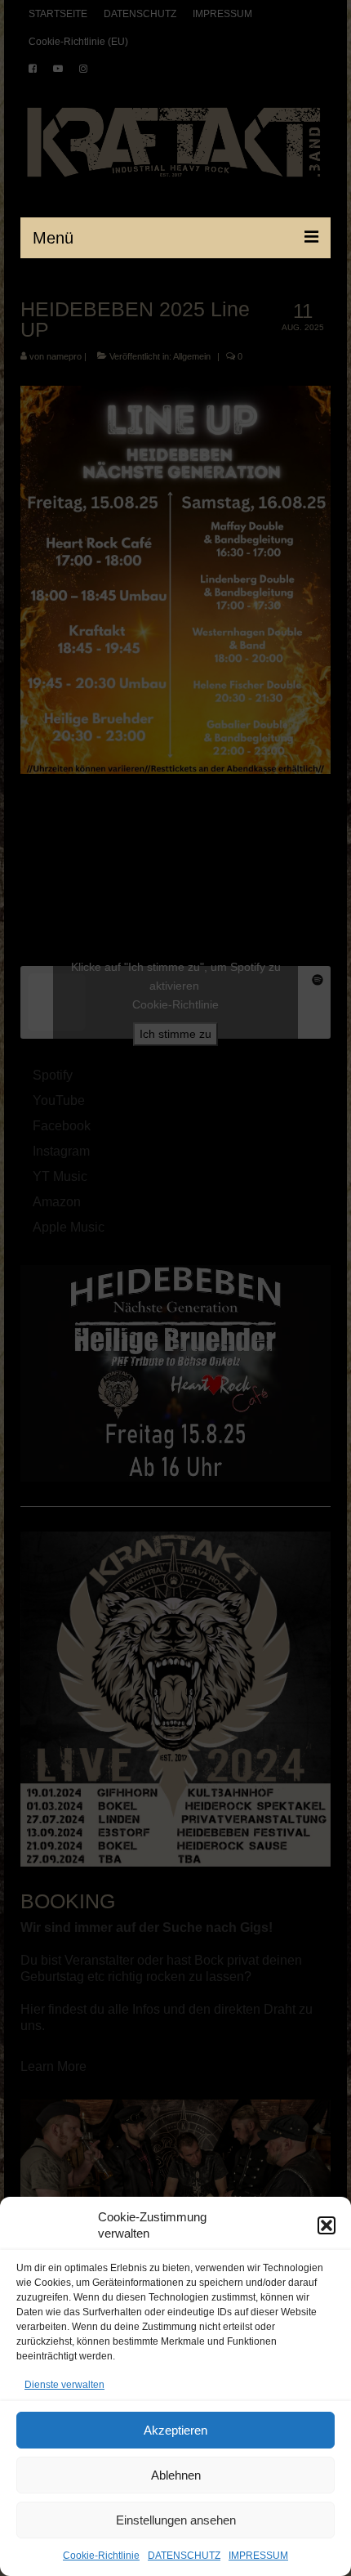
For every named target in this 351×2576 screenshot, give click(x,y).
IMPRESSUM (258, 2556)
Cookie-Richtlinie (101, 2556)
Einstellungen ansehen (176, 2520)
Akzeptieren (175, 2430)
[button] (327, 2225)
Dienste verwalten (64, 2385)
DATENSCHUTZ (184, 2556)
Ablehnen (176, 2475)
